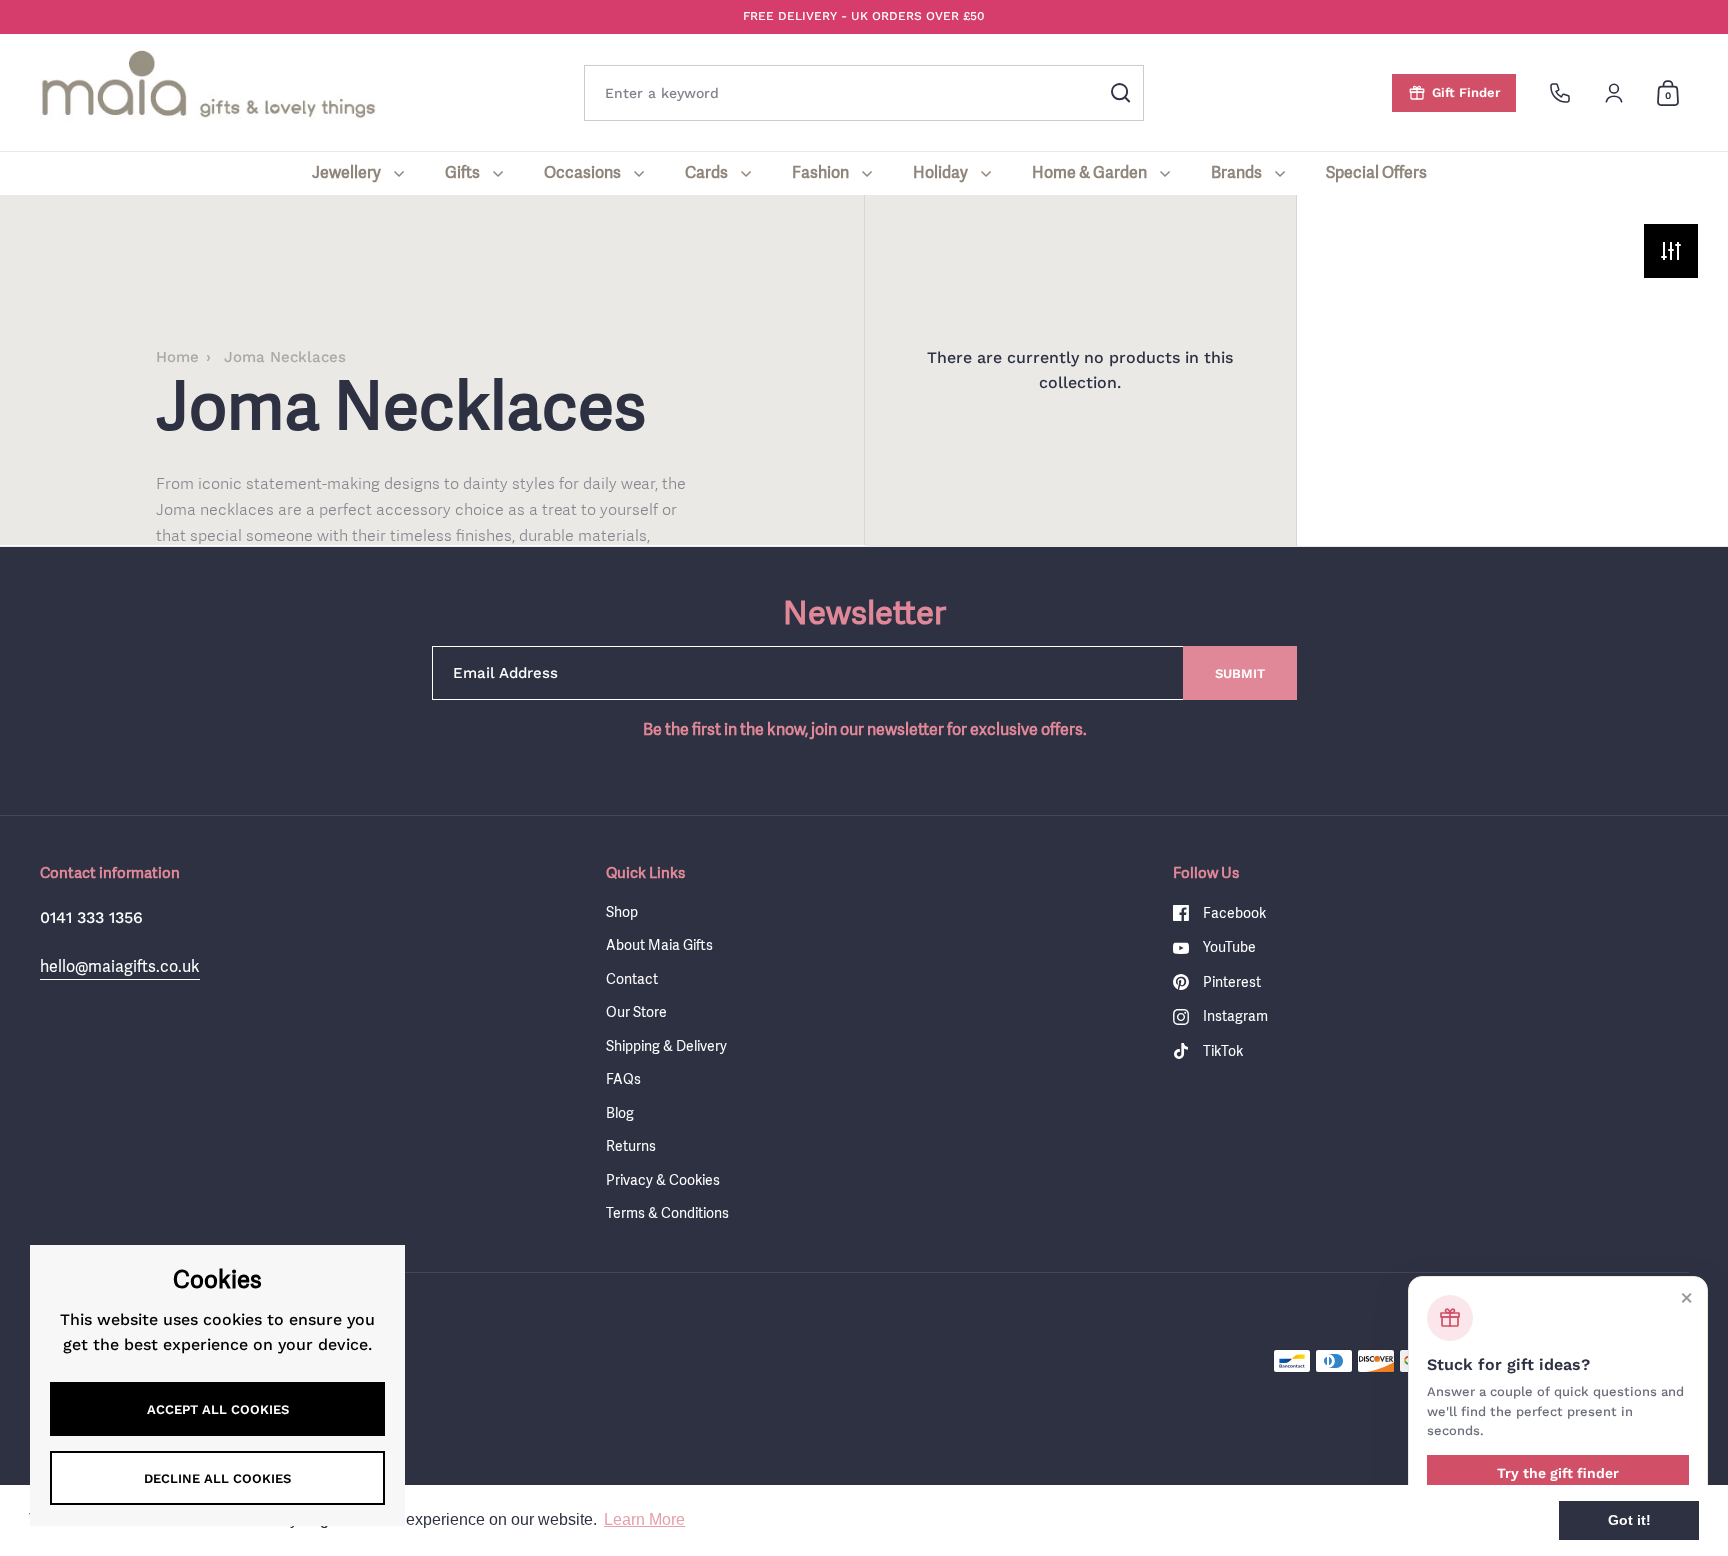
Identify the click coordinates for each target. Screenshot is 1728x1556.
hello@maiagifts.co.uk (120, 966)
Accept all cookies (218, 1409)
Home (177, 357)
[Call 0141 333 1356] (1560, 93)
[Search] (1121, 93)
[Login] (1614, 93)
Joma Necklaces (285, 357)
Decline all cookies (217, 1478)
